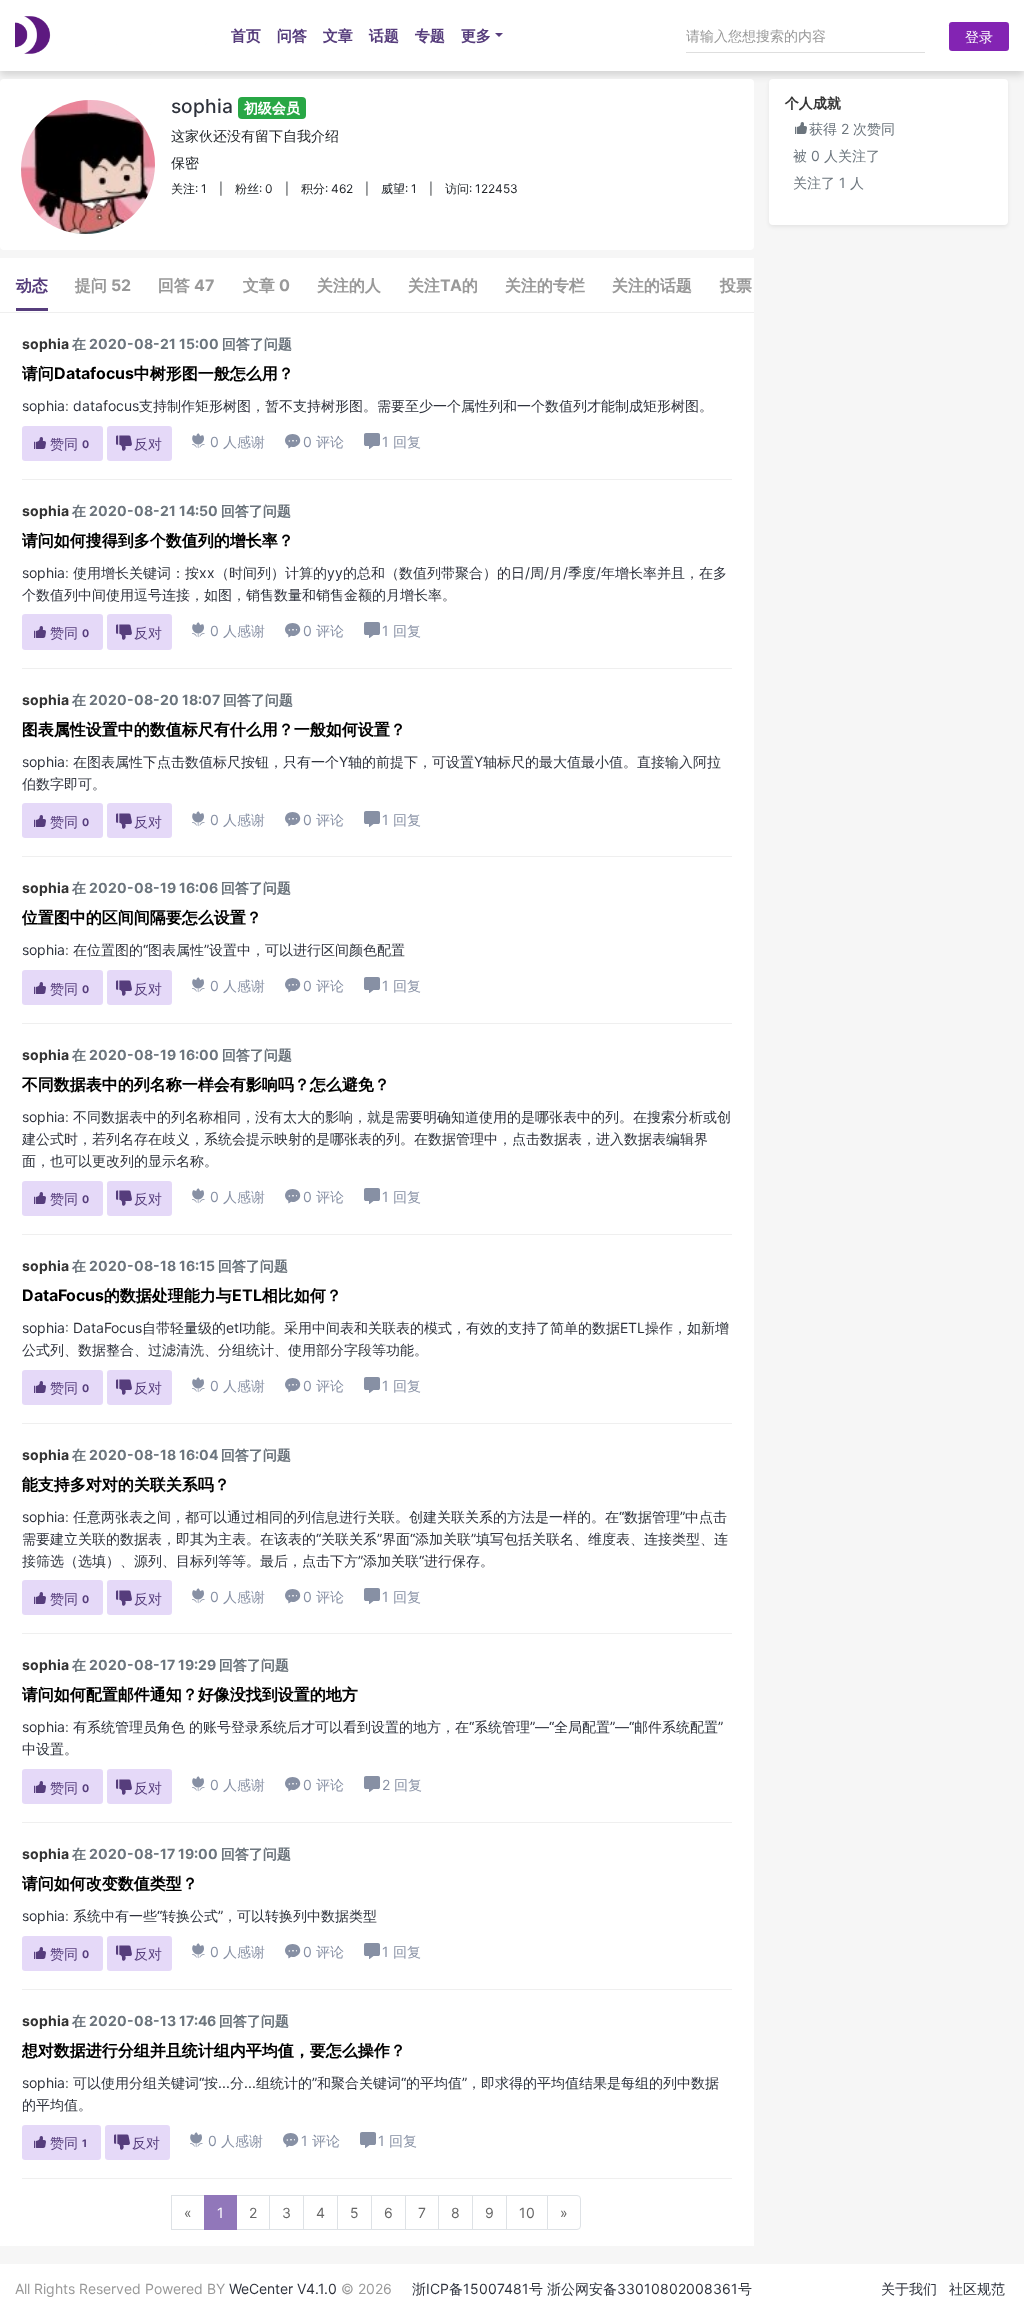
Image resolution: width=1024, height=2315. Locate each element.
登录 (979, 36)
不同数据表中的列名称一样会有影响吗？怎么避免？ (206, 1084)
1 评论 (311, 2140)
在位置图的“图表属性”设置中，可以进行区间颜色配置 (239, 949)
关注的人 (349, 285)
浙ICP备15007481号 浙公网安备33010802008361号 (582, 2288)
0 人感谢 (228, 441)
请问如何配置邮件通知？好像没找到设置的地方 (190, 1694)
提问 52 (103, 285)
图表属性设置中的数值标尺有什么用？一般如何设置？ (214, 729)
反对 (139, 443)
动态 (32, 285)
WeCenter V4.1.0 (283, 2288)
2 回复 (402, 1784)
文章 (338, 35)
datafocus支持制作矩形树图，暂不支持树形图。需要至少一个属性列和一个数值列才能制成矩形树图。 (393, 405)
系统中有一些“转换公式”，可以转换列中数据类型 (225, 1915)
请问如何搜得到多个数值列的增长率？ (158, 540)
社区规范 (977, 2288)
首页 (246, 35)
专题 (430, 35)
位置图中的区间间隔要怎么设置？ (142, 917)
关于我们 (909, 2288)
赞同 (60, 443)
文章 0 (266, 285)
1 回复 (401, 441)
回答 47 (186, 285)
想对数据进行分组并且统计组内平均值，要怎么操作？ (214, 2050)
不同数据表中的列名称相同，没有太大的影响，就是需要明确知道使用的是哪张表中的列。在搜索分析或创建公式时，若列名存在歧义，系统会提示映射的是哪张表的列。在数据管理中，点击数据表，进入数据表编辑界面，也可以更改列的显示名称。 (376, 1138)
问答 (292, 35)
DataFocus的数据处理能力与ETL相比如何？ (182, 1295)
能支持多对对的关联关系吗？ (126, 1484)
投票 (736, 285)
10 (527, 2212)
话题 (384, 35)
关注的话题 (652, 285)
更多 (476, 35)
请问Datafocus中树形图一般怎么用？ (158, 373)
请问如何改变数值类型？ (110, 1883)
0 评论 (314, 441)
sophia (235, 106)
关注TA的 (443, 285)
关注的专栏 (545, 285)
